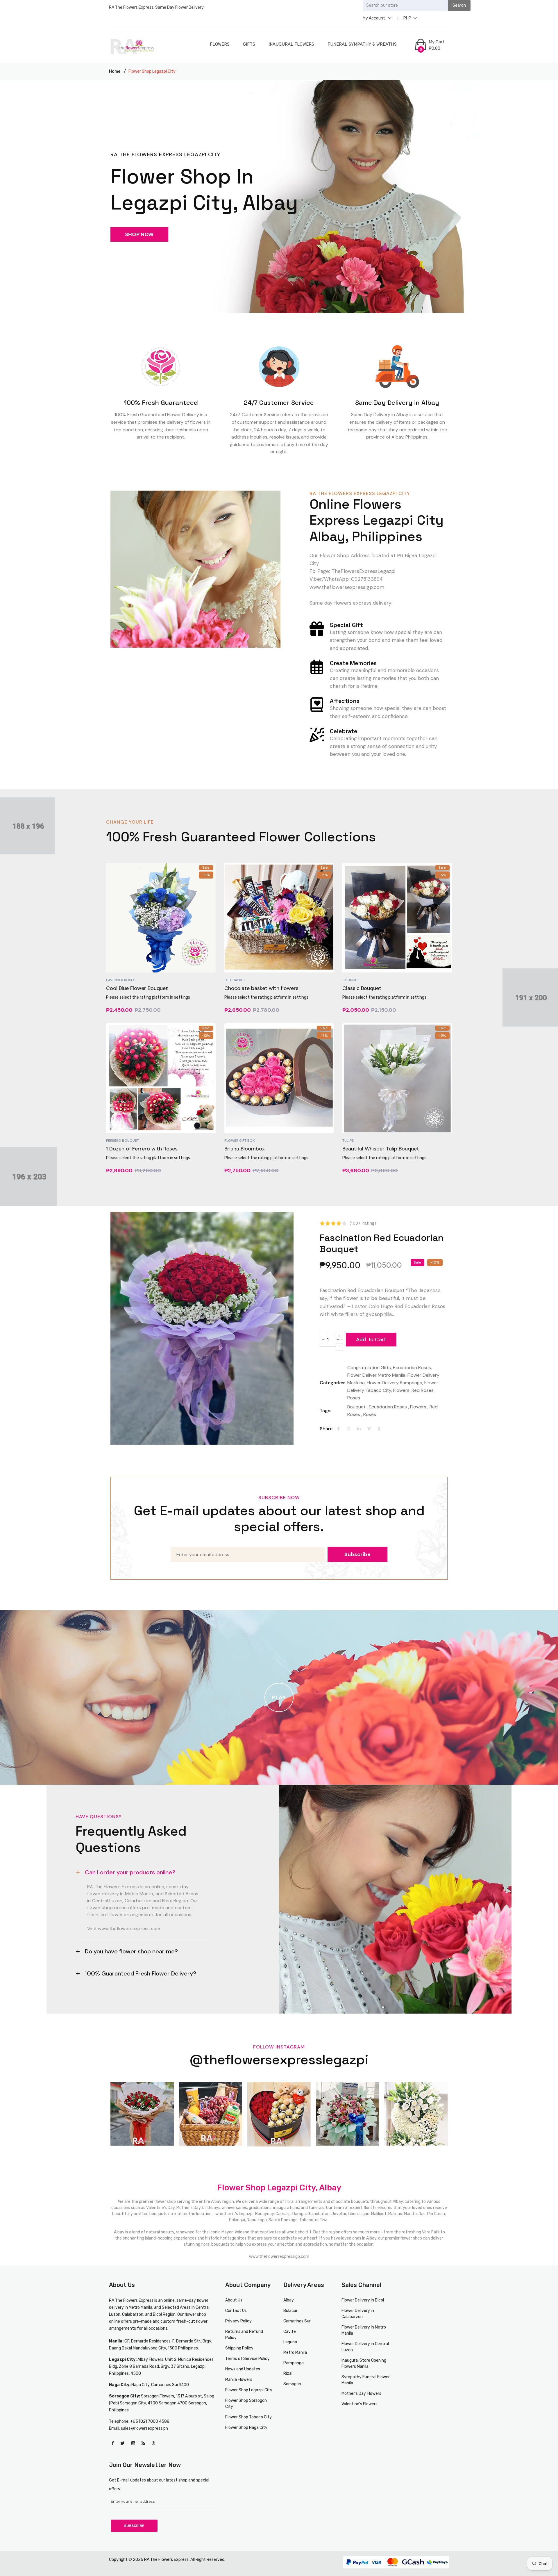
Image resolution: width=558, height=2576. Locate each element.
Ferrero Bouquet (122, 1141)
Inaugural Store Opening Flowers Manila (364, 2363)
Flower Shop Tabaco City (248, 2417)
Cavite (290, 2332)
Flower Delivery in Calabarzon (358, 2314)
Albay (289, 2300)
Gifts (249, 44)
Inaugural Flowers (291, 44)
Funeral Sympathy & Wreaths (362, 44)
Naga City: (120, 2385)
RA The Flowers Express (131, 2300)
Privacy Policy (238, 2321)
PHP (407, 18)
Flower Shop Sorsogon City (246, 2404)
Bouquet (351, 980)
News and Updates (243, 2369)
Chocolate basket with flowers (261, 988)
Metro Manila (295, 2353)
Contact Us (236, 2311)
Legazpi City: (123, 2359)
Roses (354, 1398)
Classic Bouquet (362, 988)
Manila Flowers (239, 2380)
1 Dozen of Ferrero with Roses (142, 1149)
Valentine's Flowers (360, 2404)
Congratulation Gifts (369, 1368)
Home (115, 71)
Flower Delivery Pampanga (395, 1383)
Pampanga (294, 2363)
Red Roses (423, 1390)
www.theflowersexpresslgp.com (279, 2257)
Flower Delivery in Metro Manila (364, 2330)
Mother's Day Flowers (361, 2394)
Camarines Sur (297, 2321)
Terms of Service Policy (247, 2359)
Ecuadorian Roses (412, 1368)
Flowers (220, 44)
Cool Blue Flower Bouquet (137, 988)
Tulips (348, 1141)
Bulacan (291, 2311)
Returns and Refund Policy (244, 2335)
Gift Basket (235, 980)
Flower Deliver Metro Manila (376, 1375)
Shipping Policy (239, 2348)
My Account (374, 18)
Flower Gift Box (240, 1141)
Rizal (288, 2373)
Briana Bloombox (245, 1149)
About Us (234, 2300)
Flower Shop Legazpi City (249, 2390)
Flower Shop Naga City (246, 2428)
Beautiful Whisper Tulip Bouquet (381, 1149)
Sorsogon (292, 2384)
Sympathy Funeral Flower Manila (366, 2380)
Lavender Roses (121, 980)
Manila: (116, 2341)
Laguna (290, 2342)
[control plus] (339, 1336)
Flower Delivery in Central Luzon (365, 2347)
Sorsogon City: (125, 2396)
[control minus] (339, 1347)
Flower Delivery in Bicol (363, 2300)
